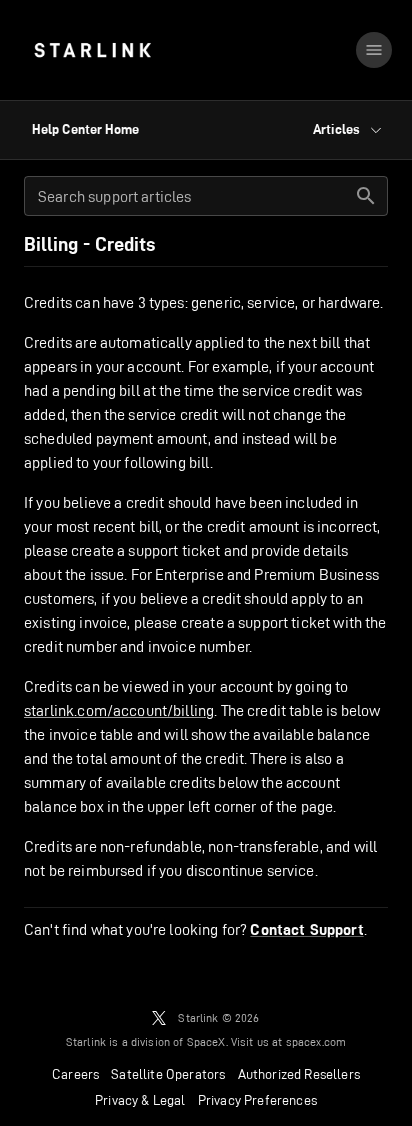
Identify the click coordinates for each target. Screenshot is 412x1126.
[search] (366, 196)
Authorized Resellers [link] (299, 1074)
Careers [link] (75, 1074)
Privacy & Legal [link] (140, 1100)
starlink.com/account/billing (119, 710)
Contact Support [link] (306, 930)
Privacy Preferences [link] (257, 1100)
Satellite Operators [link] (168, 1074)
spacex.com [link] (316, 1041)
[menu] (374, 50)
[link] (92, 50)
